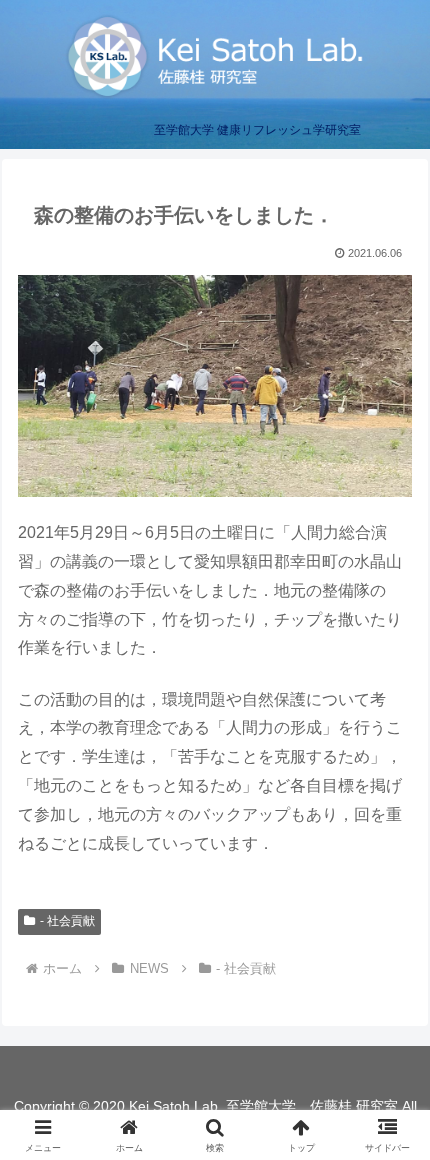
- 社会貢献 (67, 921)
